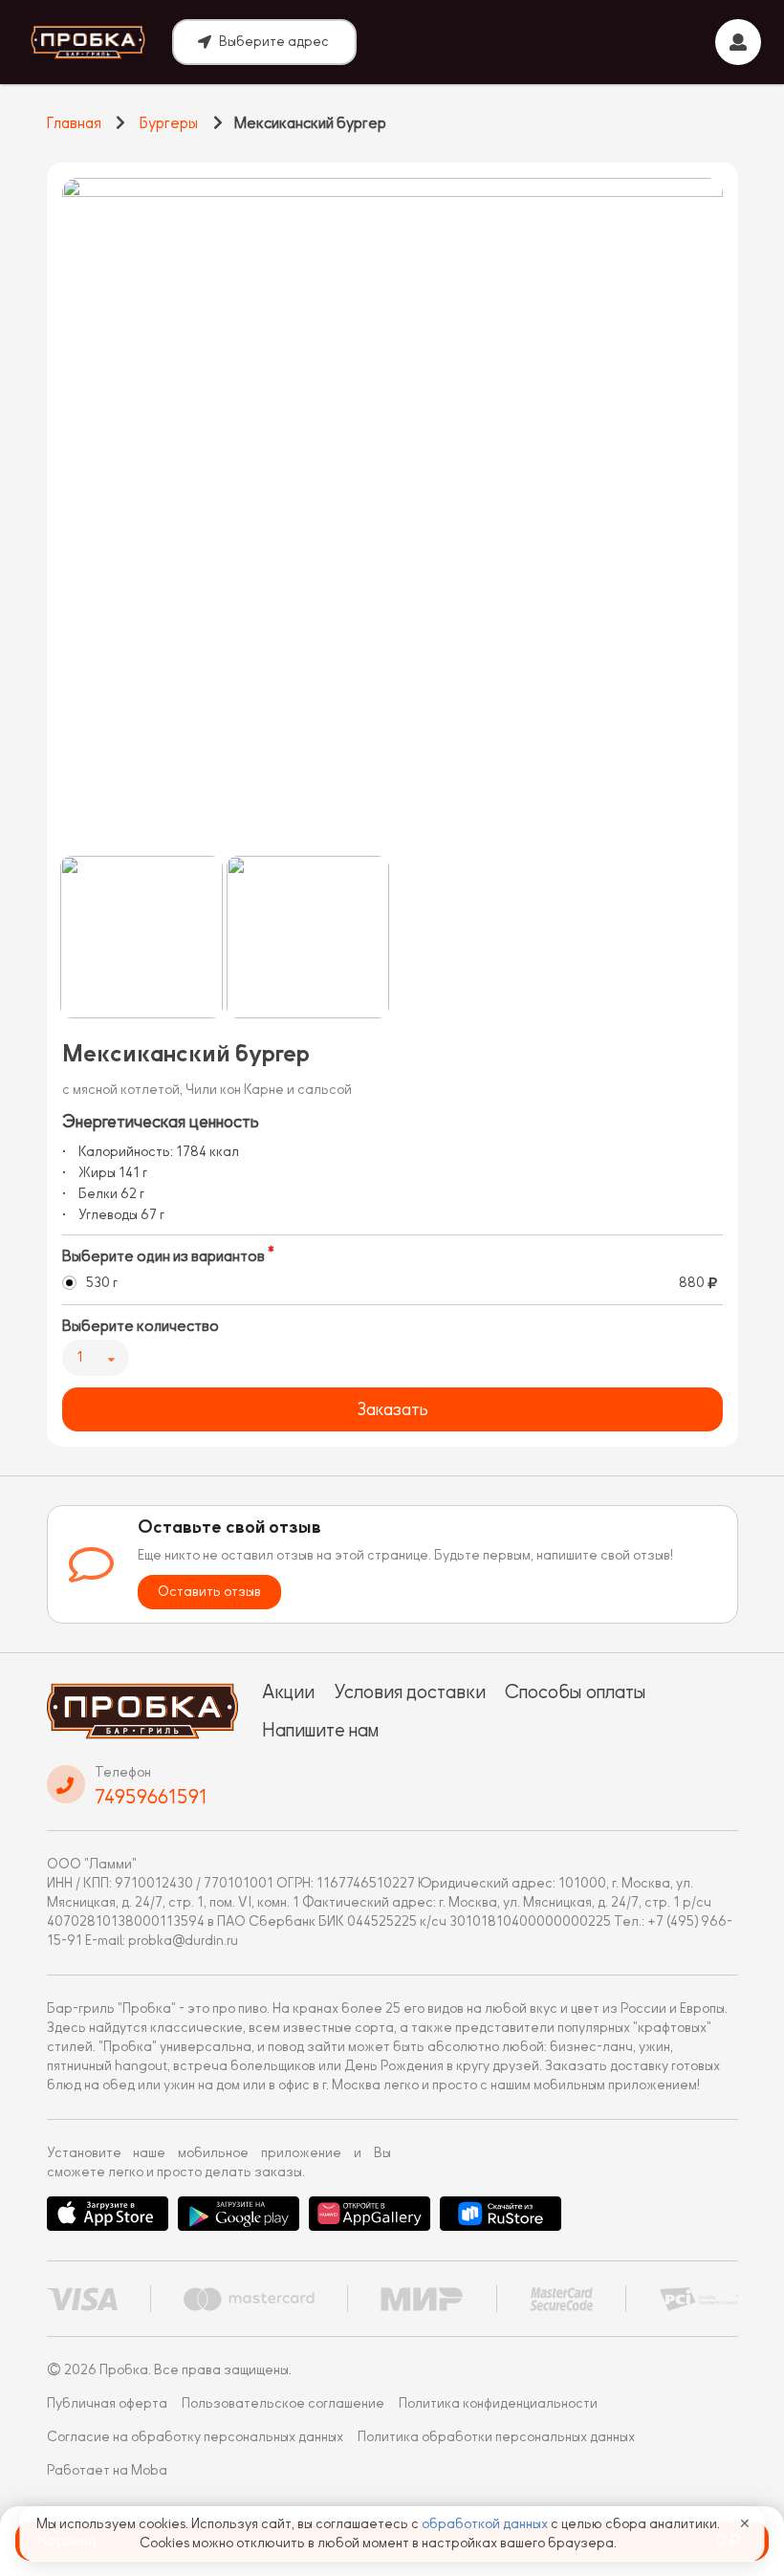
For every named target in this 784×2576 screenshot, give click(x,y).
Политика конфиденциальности (498, 2403)
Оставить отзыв (209, 1592)
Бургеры (169, 123)
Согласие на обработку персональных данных (195, 2437)
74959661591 (151, 1797)
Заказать (392, 1409)
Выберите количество (141, 1326)
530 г (102, 1283)
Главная (74, 123)
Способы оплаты (576, 1692)
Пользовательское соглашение (283, 2403)
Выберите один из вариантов (163, 1256)
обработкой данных (486, 2524)
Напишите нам (320, 1730)
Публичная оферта (107, 2403)
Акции (288, 1692)
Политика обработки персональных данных (496, 2437)
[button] (142, 937)
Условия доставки (410, 1692)
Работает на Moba (107, 2470)
